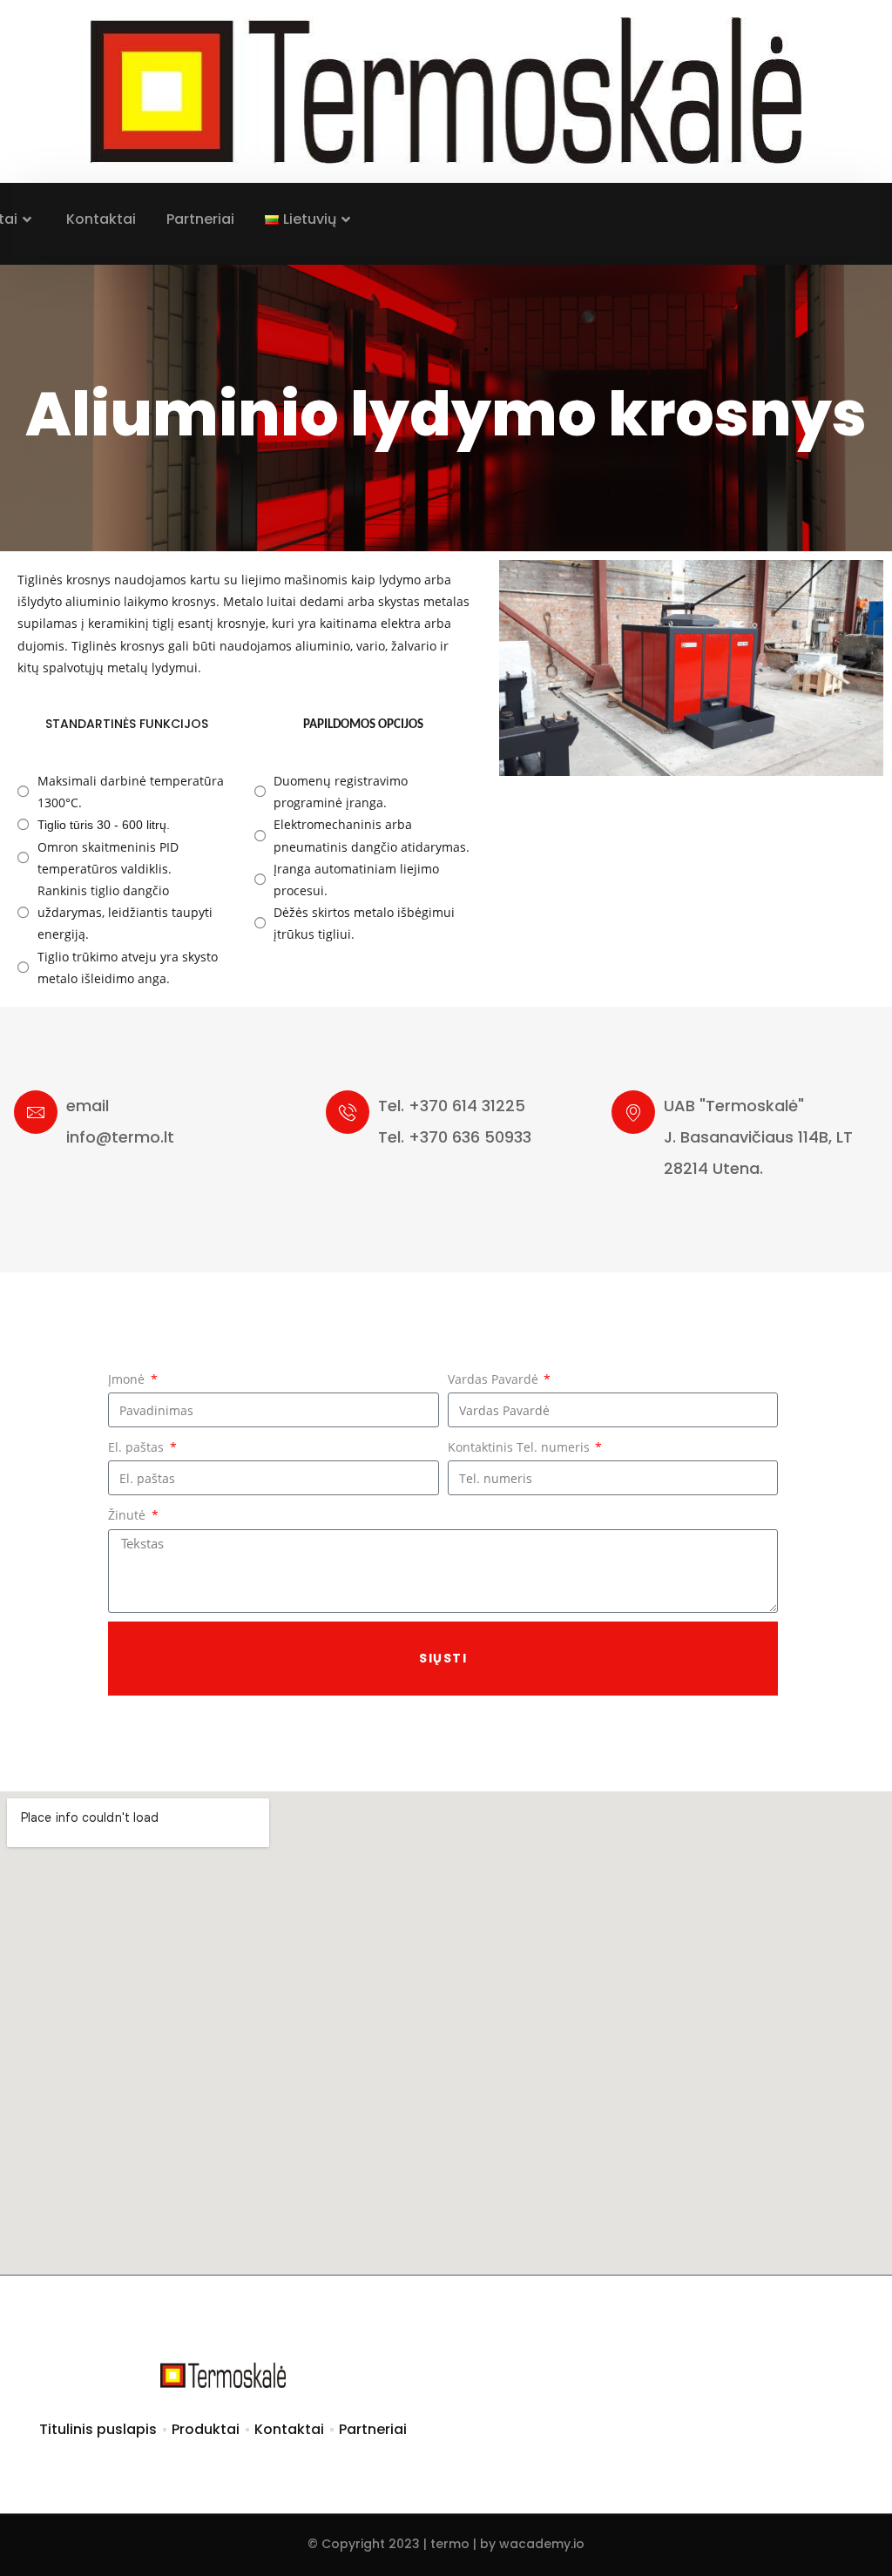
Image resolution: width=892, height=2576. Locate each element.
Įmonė (128, 1379)
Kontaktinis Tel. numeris (520, 1447)
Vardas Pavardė (495, 1379)
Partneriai (200, 219)
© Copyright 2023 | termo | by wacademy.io (446, 2544)
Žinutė (128, 1515)
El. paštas (138, 1447)
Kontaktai (101, 219)
